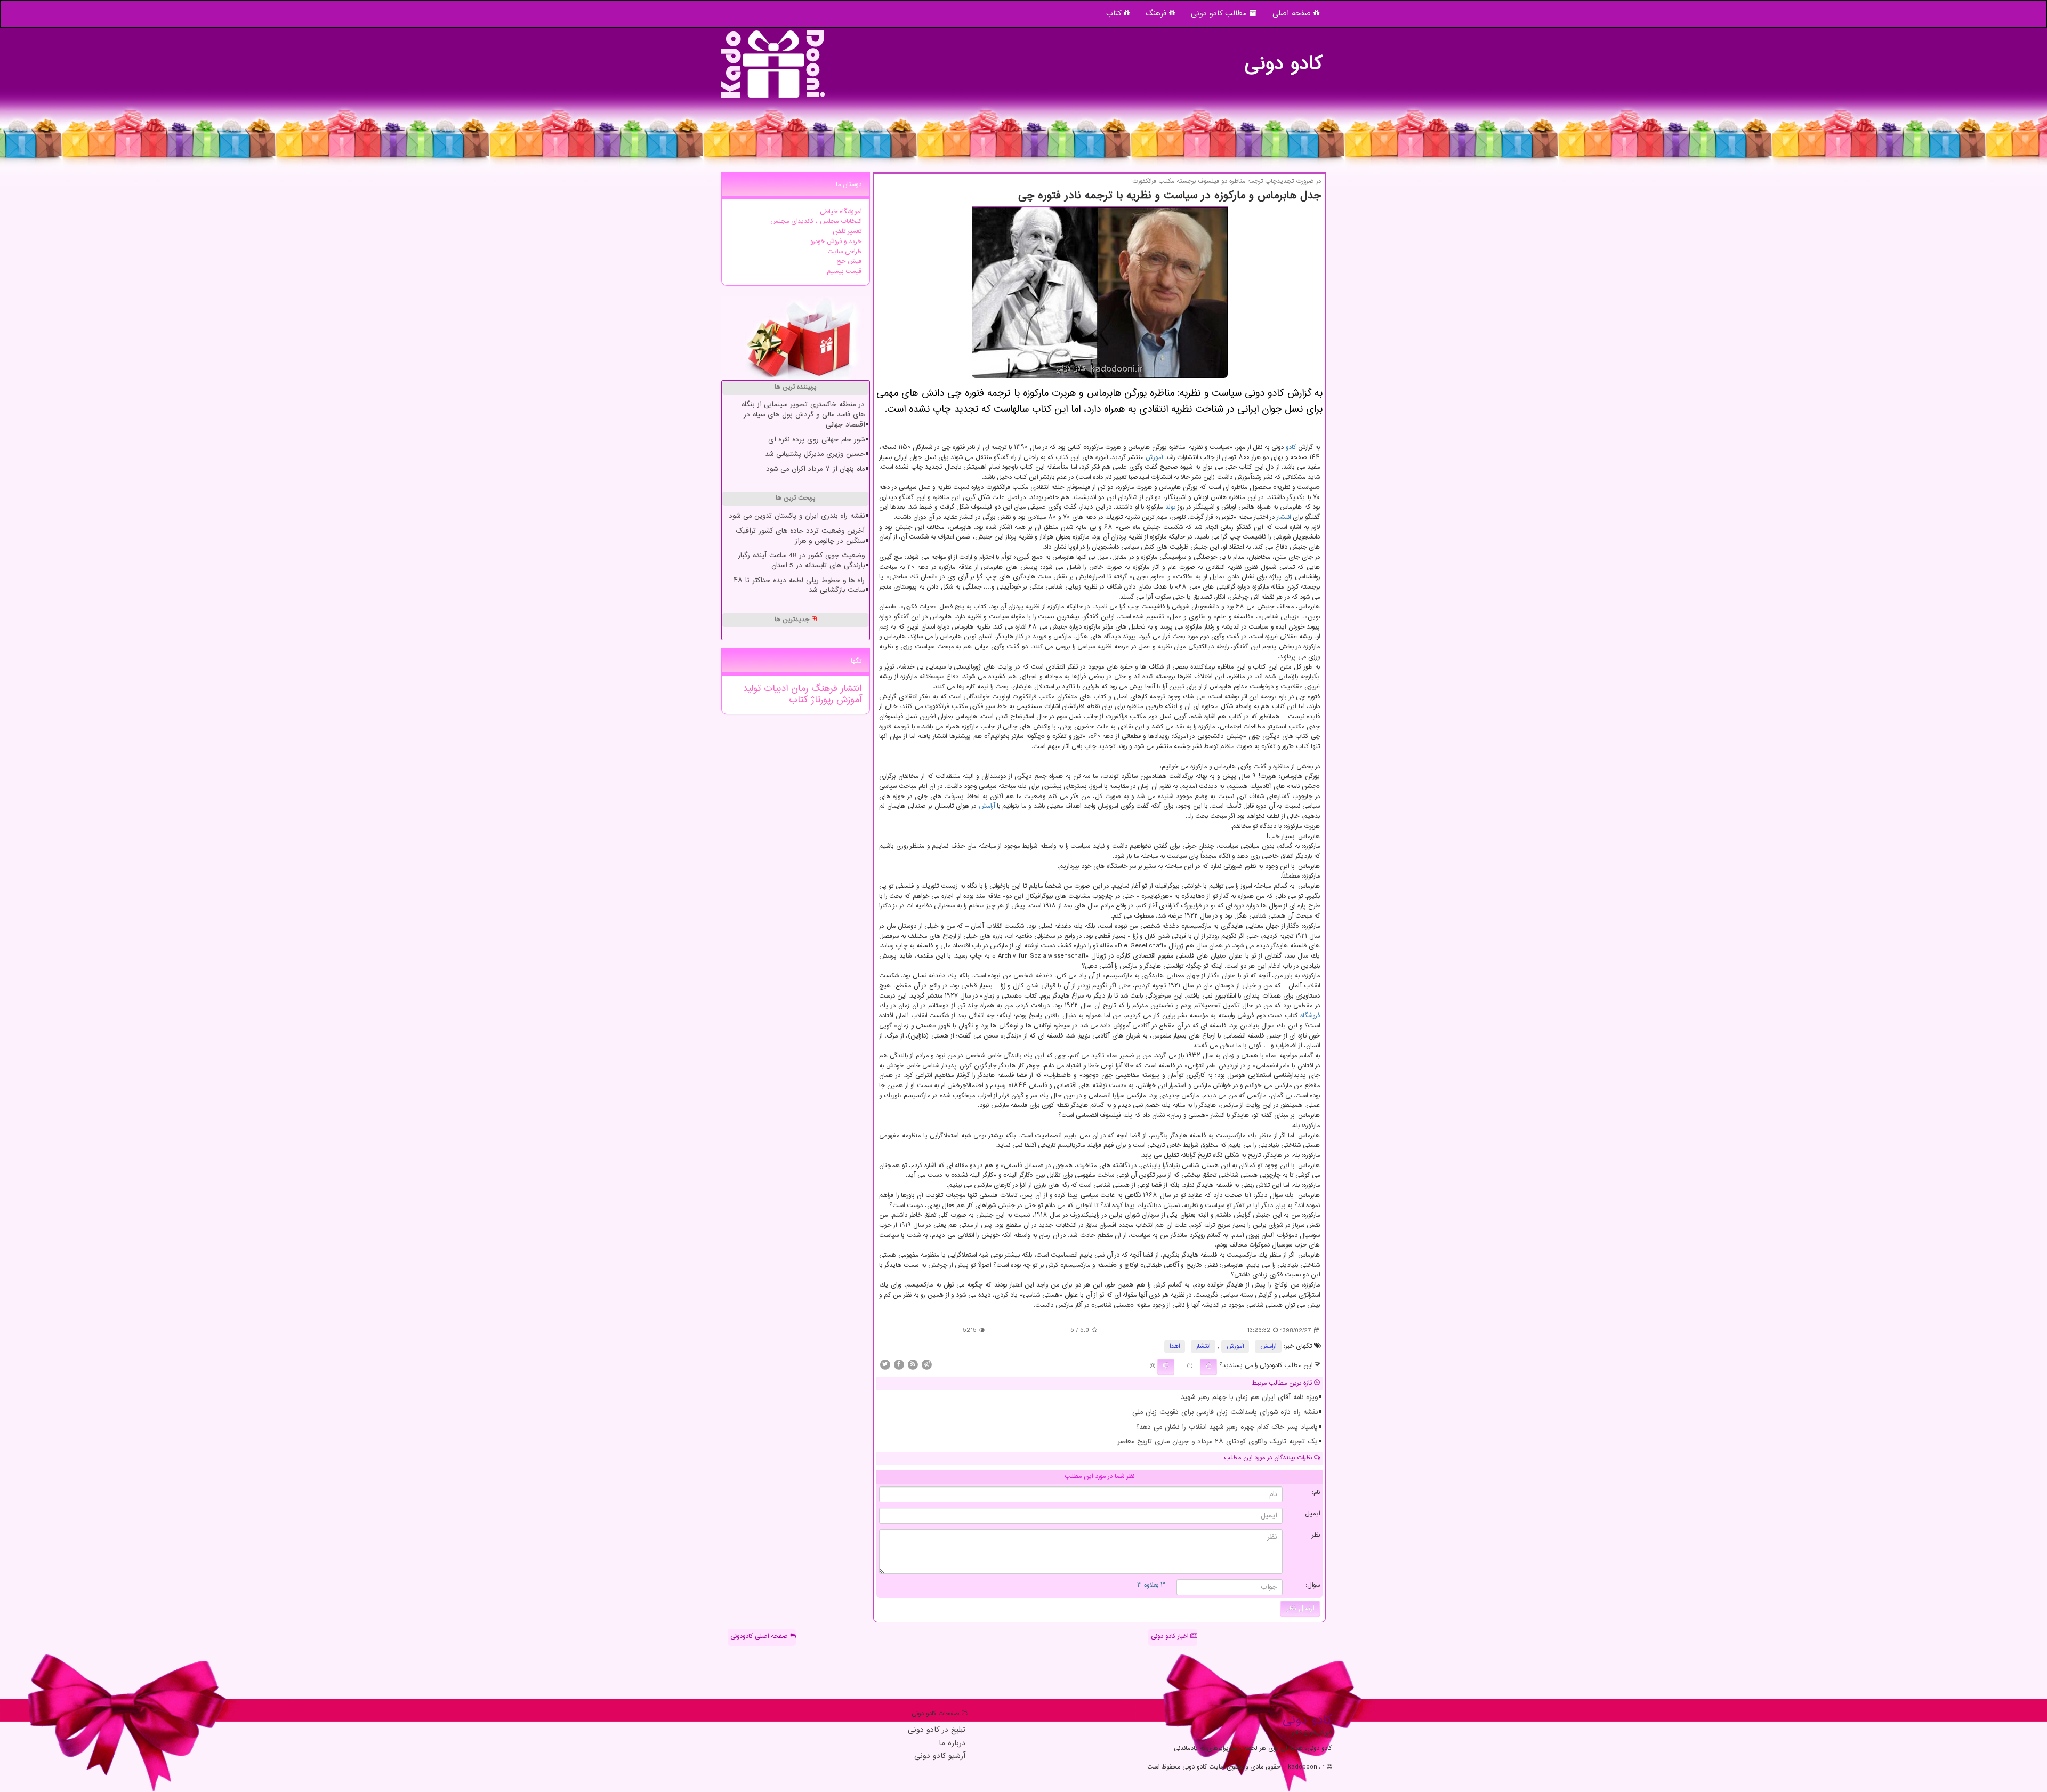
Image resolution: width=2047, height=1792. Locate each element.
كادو (1291, 448)
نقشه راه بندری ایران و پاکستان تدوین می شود (797, 516)
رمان (798, 689)
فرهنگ (1157, 14)
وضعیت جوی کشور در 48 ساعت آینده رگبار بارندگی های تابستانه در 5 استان (801, 561)
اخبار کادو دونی (1171, 1637)
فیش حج (849, 262)
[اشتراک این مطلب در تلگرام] (926, 1364)
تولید (752, 689)
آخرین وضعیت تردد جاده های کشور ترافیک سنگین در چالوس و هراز (800, 536)
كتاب (798, 700)
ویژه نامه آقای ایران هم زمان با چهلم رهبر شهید (1249, 1397)
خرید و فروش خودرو (836, 242)
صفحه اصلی (1293, 14)
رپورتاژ (820, 700)
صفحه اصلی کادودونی (760, 1637)
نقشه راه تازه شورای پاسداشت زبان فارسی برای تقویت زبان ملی (1225, 1412)
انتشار (1284, 517)
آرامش (987, 806)
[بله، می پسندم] (1208, 1367)
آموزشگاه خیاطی (841, 212)
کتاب (1115, 14)
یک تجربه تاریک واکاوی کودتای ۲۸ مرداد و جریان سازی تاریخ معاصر (1218, 1442)
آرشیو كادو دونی (940, 1757)
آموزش (1154, 458)
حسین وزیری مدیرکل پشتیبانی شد (815, 454)
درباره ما (952, 1744)
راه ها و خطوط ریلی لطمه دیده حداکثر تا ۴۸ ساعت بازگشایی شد (799, 586)
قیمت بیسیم (844, 272)
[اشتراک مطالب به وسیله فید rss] (913, 1364)
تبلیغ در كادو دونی (937, 1730)
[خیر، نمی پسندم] (1166, 1367)
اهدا (1175, 1347)
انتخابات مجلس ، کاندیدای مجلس (816, 222)
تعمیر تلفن (847, 232)
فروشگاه (1310, 1016)
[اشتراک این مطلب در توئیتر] (885, 1364)
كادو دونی (1283, 59)
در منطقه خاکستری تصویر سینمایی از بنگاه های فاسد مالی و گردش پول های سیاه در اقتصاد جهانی (803, 415)
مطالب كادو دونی (1220, 14)
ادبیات (774, 689)
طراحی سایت (844, 252)
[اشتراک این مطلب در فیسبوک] (899, 1364)
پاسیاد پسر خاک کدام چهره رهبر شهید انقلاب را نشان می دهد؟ (1227, 1427)
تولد (1170, 507)
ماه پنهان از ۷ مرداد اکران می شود (815, 469)
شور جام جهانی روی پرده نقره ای (816, 440)
